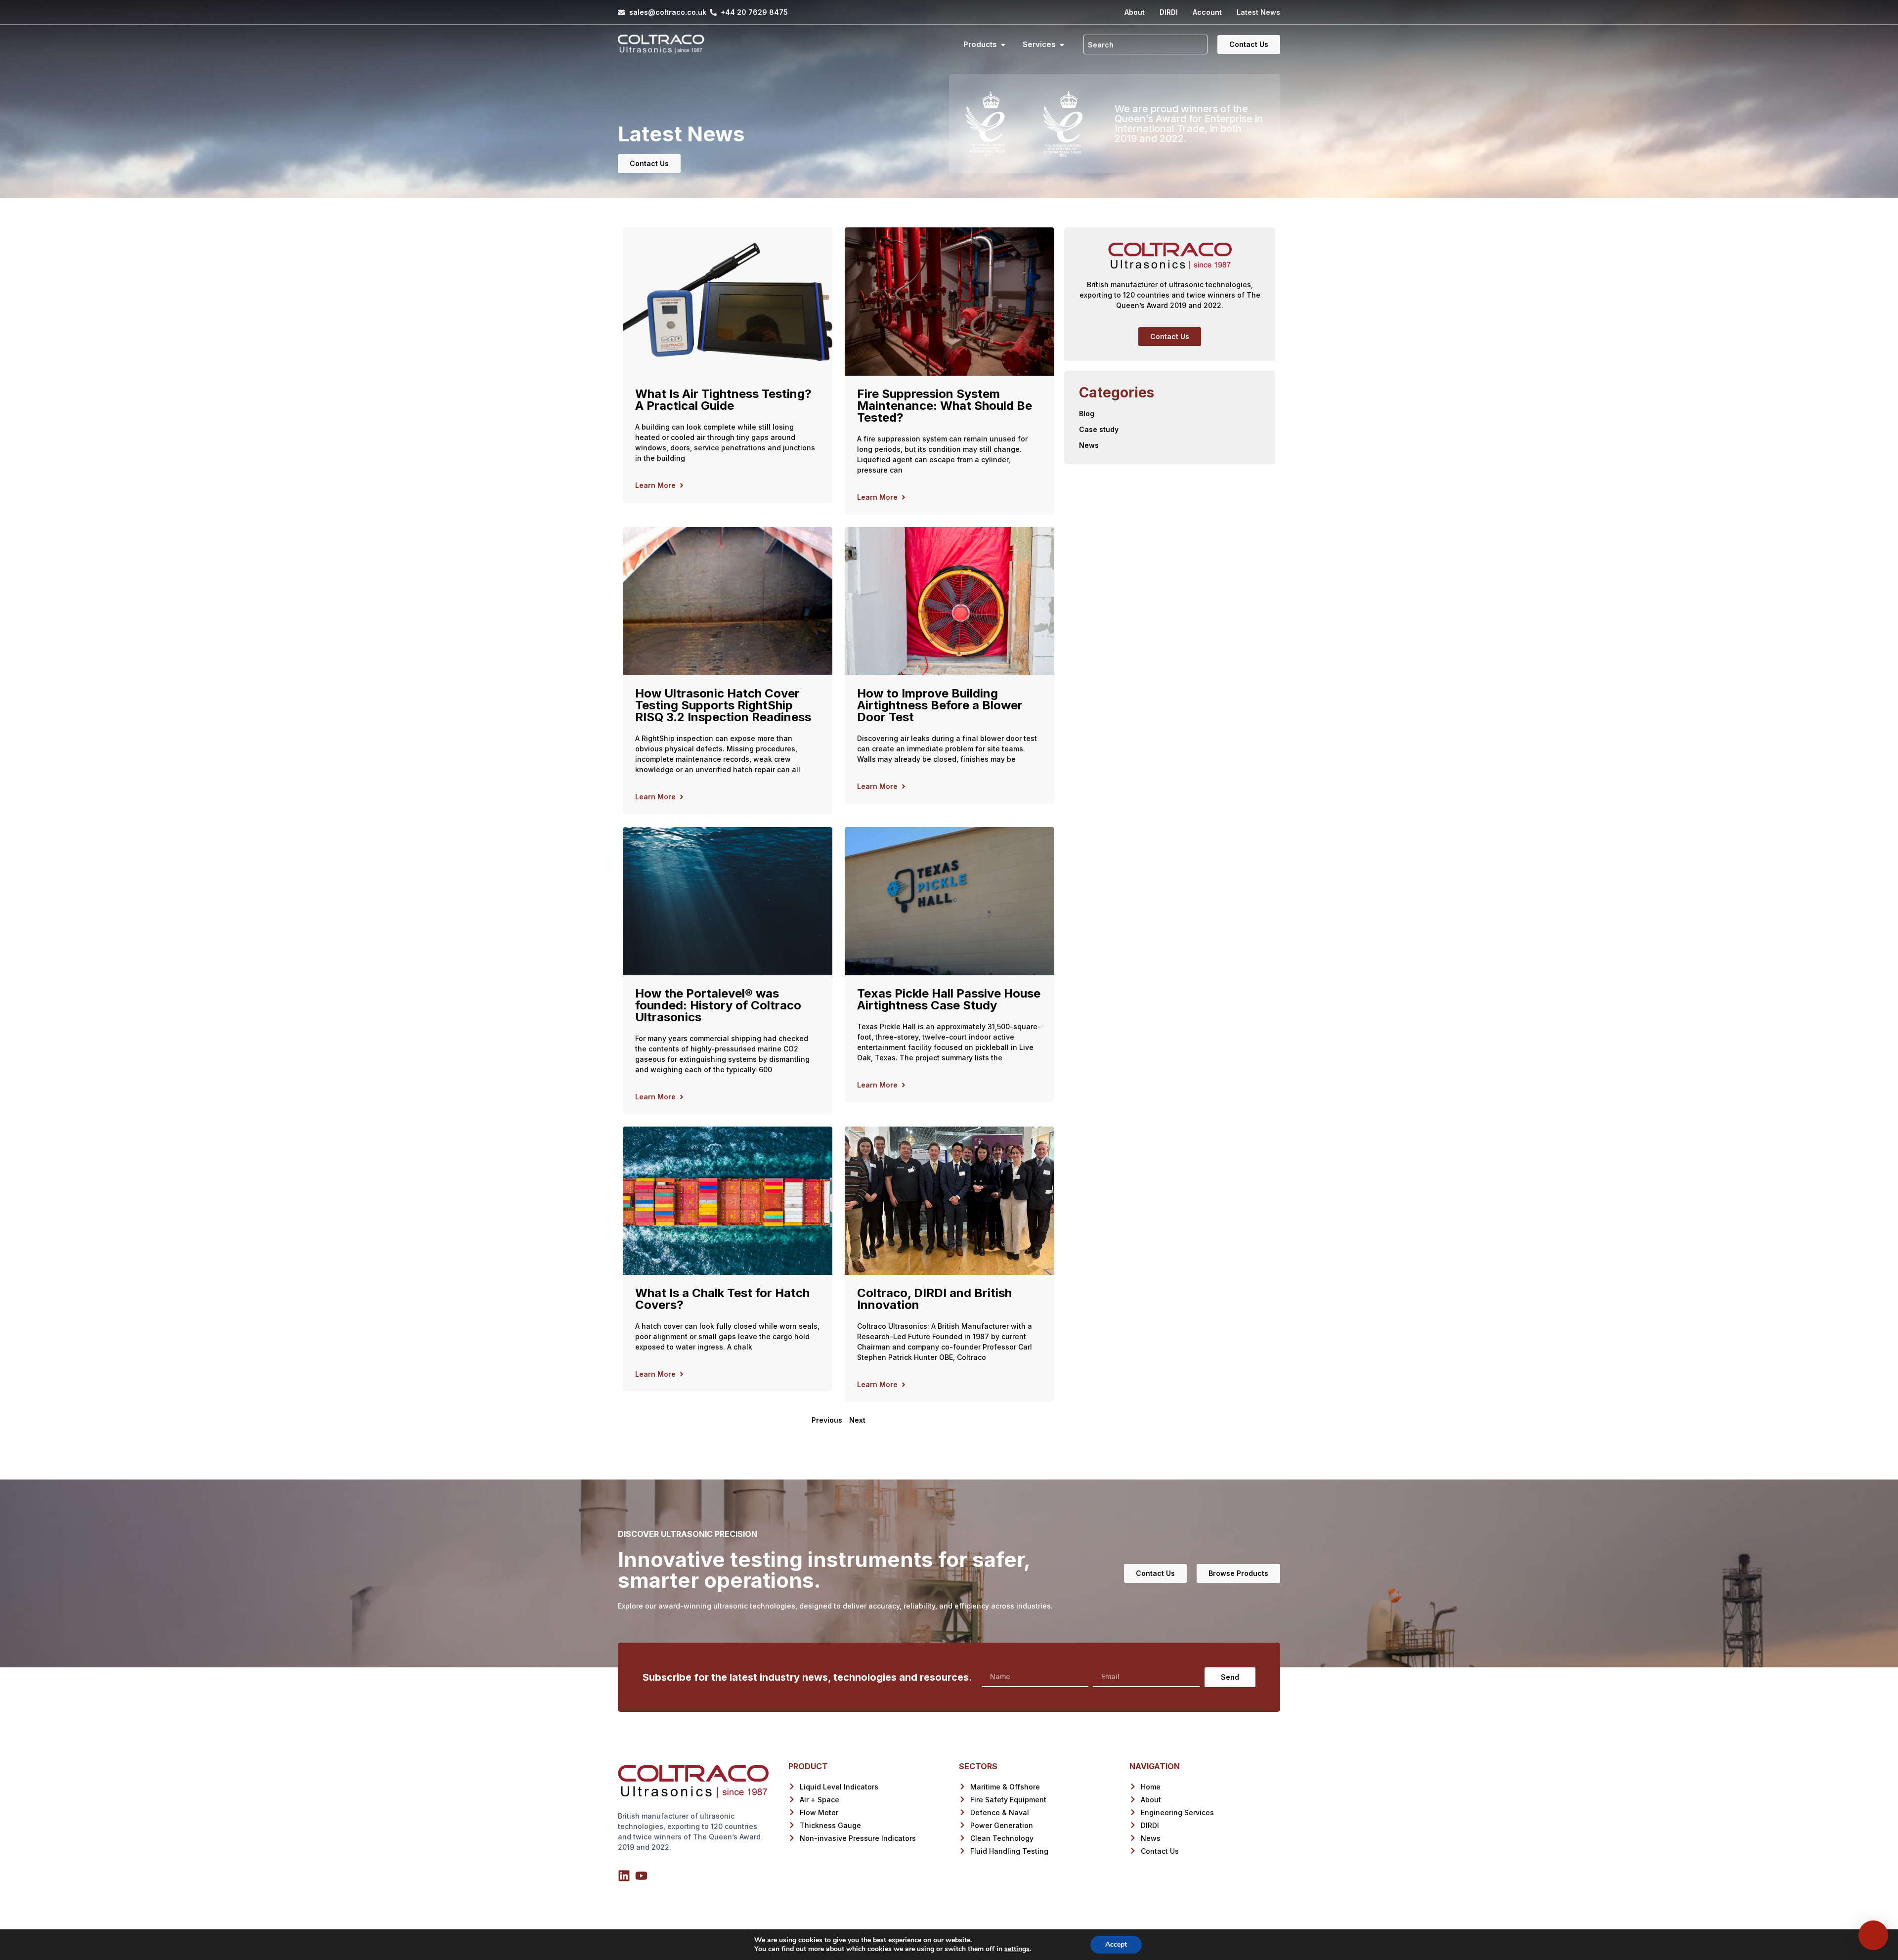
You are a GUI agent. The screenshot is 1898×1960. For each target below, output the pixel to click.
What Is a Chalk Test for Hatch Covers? (722, 1299)
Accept (1116, 1944)
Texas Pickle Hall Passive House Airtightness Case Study (949, 999)
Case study (1099, 429)
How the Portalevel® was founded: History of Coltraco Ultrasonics (718, 1005)
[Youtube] (641, 1876)
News (1089, 445)
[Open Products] (1003, 45)
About (1135, 12)
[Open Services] (1062, 45)
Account (1207, 12)
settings (1017, 1949)
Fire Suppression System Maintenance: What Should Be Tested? (945, 406)
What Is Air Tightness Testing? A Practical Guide (723, 400)
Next (857, 1420)
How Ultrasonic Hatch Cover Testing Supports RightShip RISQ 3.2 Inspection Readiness (723, 705)
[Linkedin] (624, 1876)
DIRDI (1169, 12)
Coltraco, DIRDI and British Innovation (934, 1299)
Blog (1087, 414)
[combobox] (1145, 44)
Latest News (1258, 12)
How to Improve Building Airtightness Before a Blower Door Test (940, 705)
